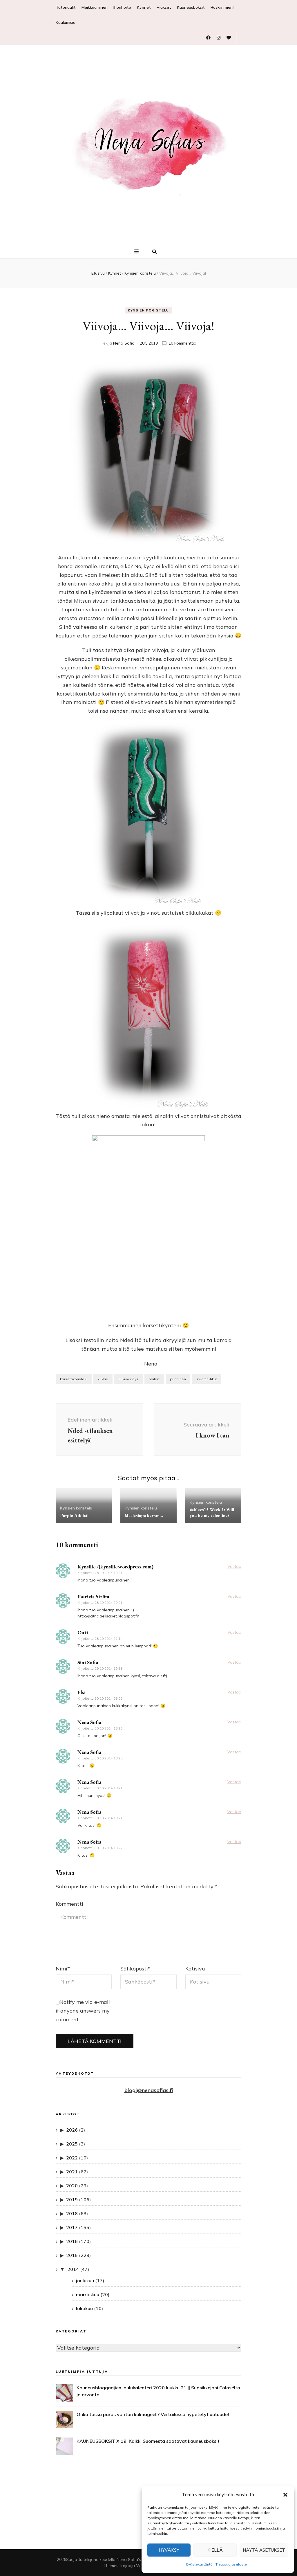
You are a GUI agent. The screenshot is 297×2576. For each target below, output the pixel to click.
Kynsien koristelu (148, 310)
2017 (72, 2227)
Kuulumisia (66, 22)
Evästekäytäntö (199, 2564)
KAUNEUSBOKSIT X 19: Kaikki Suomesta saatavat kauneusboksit (148, 2441)
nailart (154, 1379)
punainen (178, 1379)
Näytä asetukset (264, 2550)
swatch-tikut (207, 1379)
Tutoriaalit (66, 7)
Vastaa (234, 1566)
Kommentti (69, 1904)
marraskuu (88, 2294)
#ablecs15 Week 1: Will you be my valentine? (212, 1513)
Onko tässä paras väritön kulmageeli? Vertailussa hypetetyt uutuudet (153, 2414)
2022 (72, 2158)
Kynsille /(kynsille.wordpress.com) (115, 1567)
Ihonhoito (122, 7)
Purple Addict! (74, 1515)
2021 (72, 2172)
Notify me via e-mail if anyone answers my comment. (83, 2011)
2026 (72, 2130)
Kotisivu (195, 1969)
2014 (73, 2269)
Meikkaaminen (95, 7)
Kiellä (215, 2550)
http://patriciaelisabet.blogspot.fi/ (108, 1616)
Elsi (82, 1692)
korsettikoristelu (74, 1379)
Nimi (63, 1969)
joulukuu (85, 2280)
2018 (72, 2213)
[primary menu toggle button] (137, 251)
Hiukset (164, 7)
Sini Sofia (88, 1662)
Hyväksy (169, 2550)
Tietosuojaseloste (231, 2564)
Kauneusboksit (191, 7)
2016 (72, 2241)
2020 (72, 2186)
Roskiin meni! (222, 7)
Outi (83, 1632)
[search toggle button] (154, 252)
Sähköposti (135, 1969)
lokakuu (84, 2308)
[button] (285, 2495)
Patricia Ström (93, 1596)
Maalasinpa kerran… (144, 1515)
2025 (72, 2144)
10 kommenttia (182, 343)
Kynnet (144, 7)
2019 (72, 2199)
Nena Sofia (124, 343)
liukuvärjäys (128, 1379)
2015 (72, 2255)
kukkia (103, 1379)
